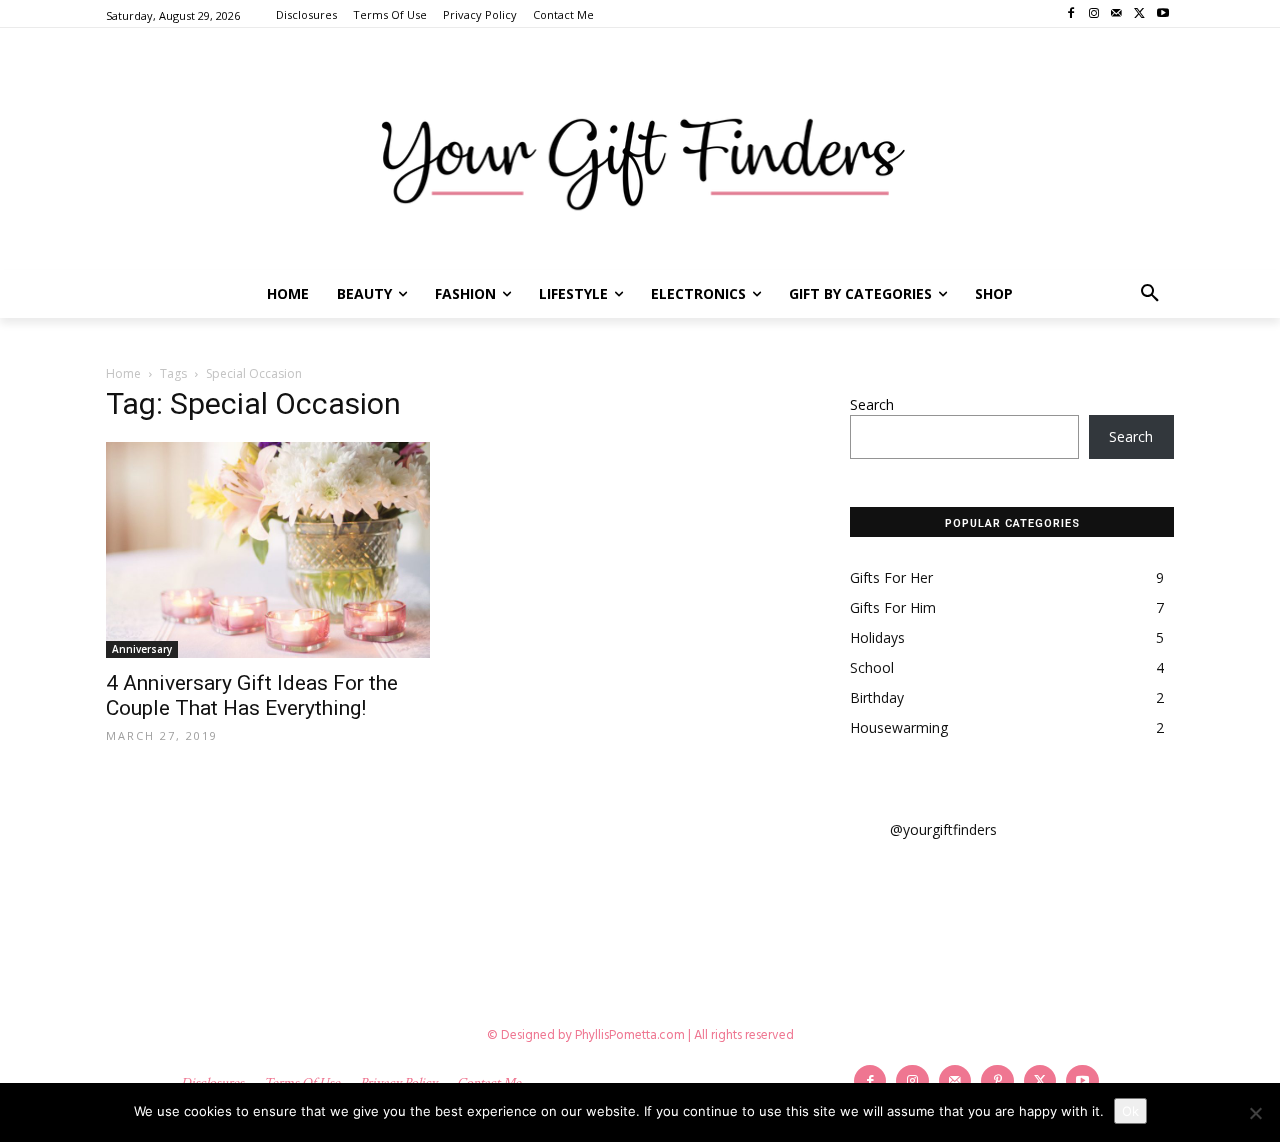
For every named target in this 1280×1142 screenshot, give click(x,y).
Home (123, 373)
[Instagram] (1094, 14)
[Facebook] (1071, 14)
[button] (1150, 294)
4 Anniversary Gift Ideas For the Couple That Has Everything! (252, 695)
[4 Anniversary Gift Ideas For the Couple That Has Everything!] (268, 550)
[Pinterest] (997, 1081)
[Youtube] (1162, 14)
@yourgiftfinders (943, 829)
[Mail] (1117, 14)
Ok (1130, 1111)
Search (872, 404)
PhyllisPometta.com (630, 1035)
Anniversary (142, 649)
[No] (1255, 1113)
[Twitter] (1139, 14)
